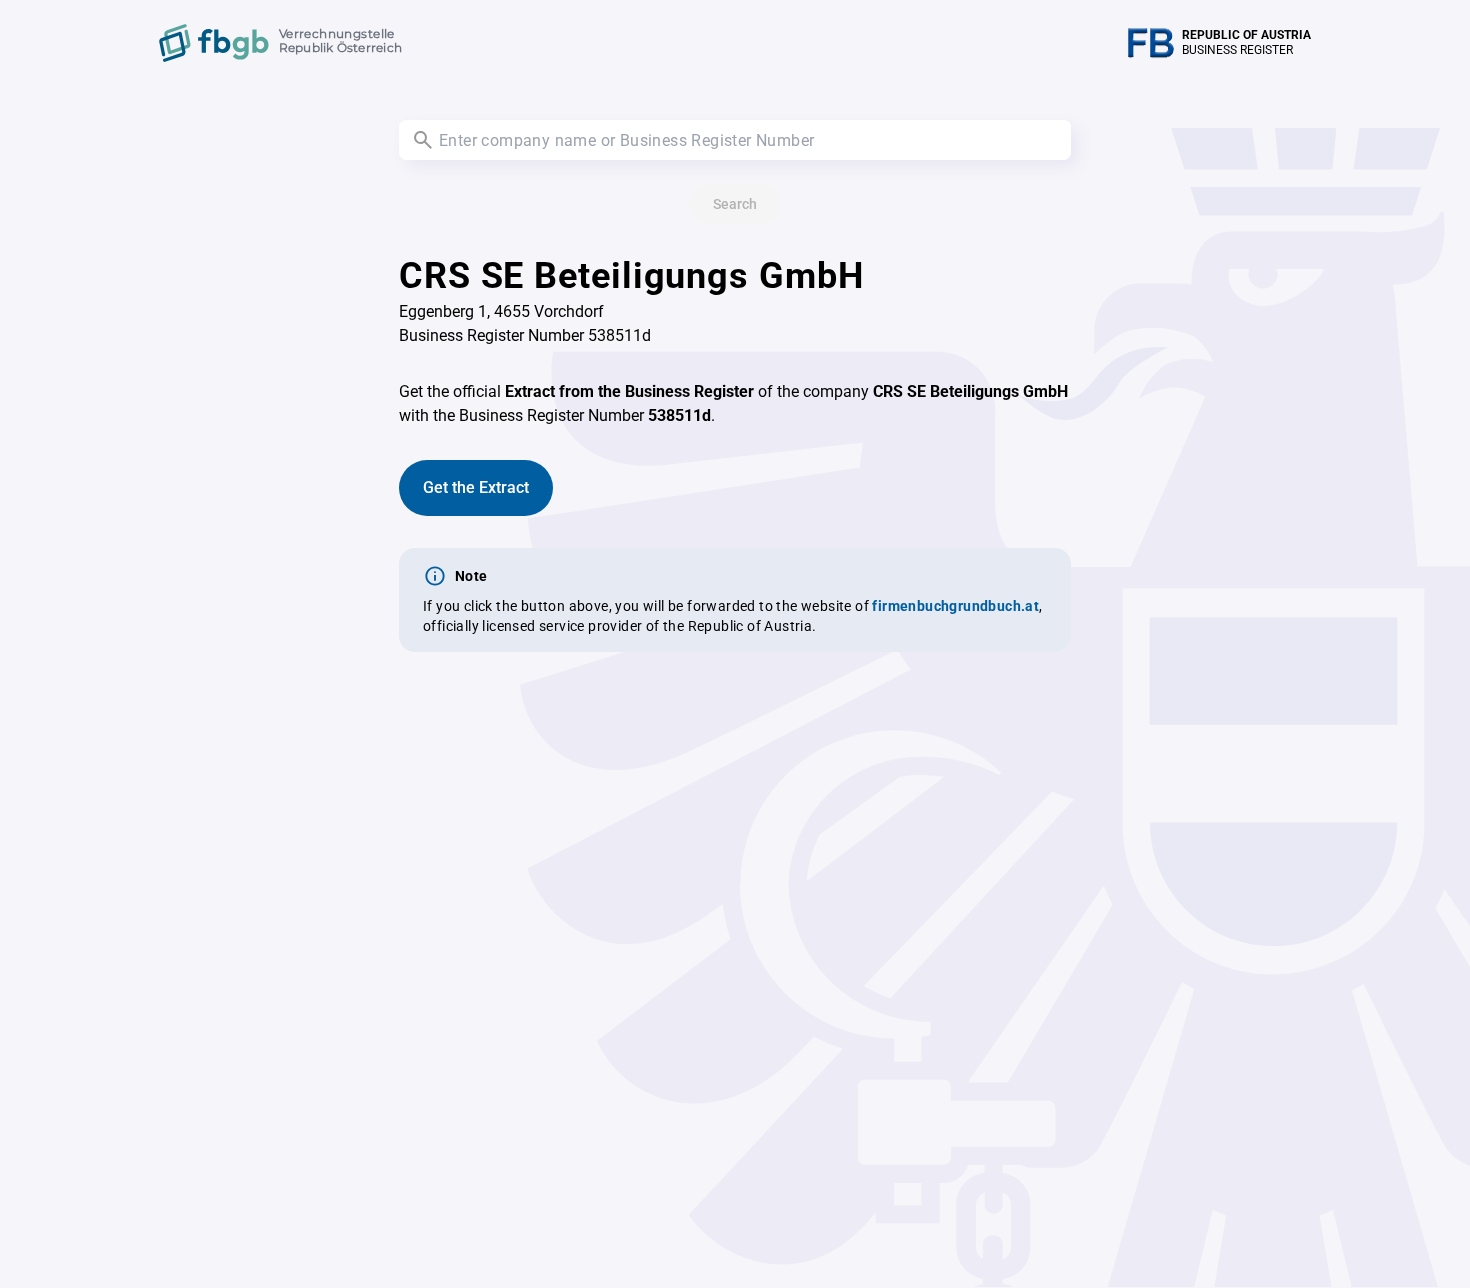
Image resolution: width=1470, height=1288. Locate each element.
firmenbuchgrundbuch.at (955, 606)
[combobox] (735, 140)
